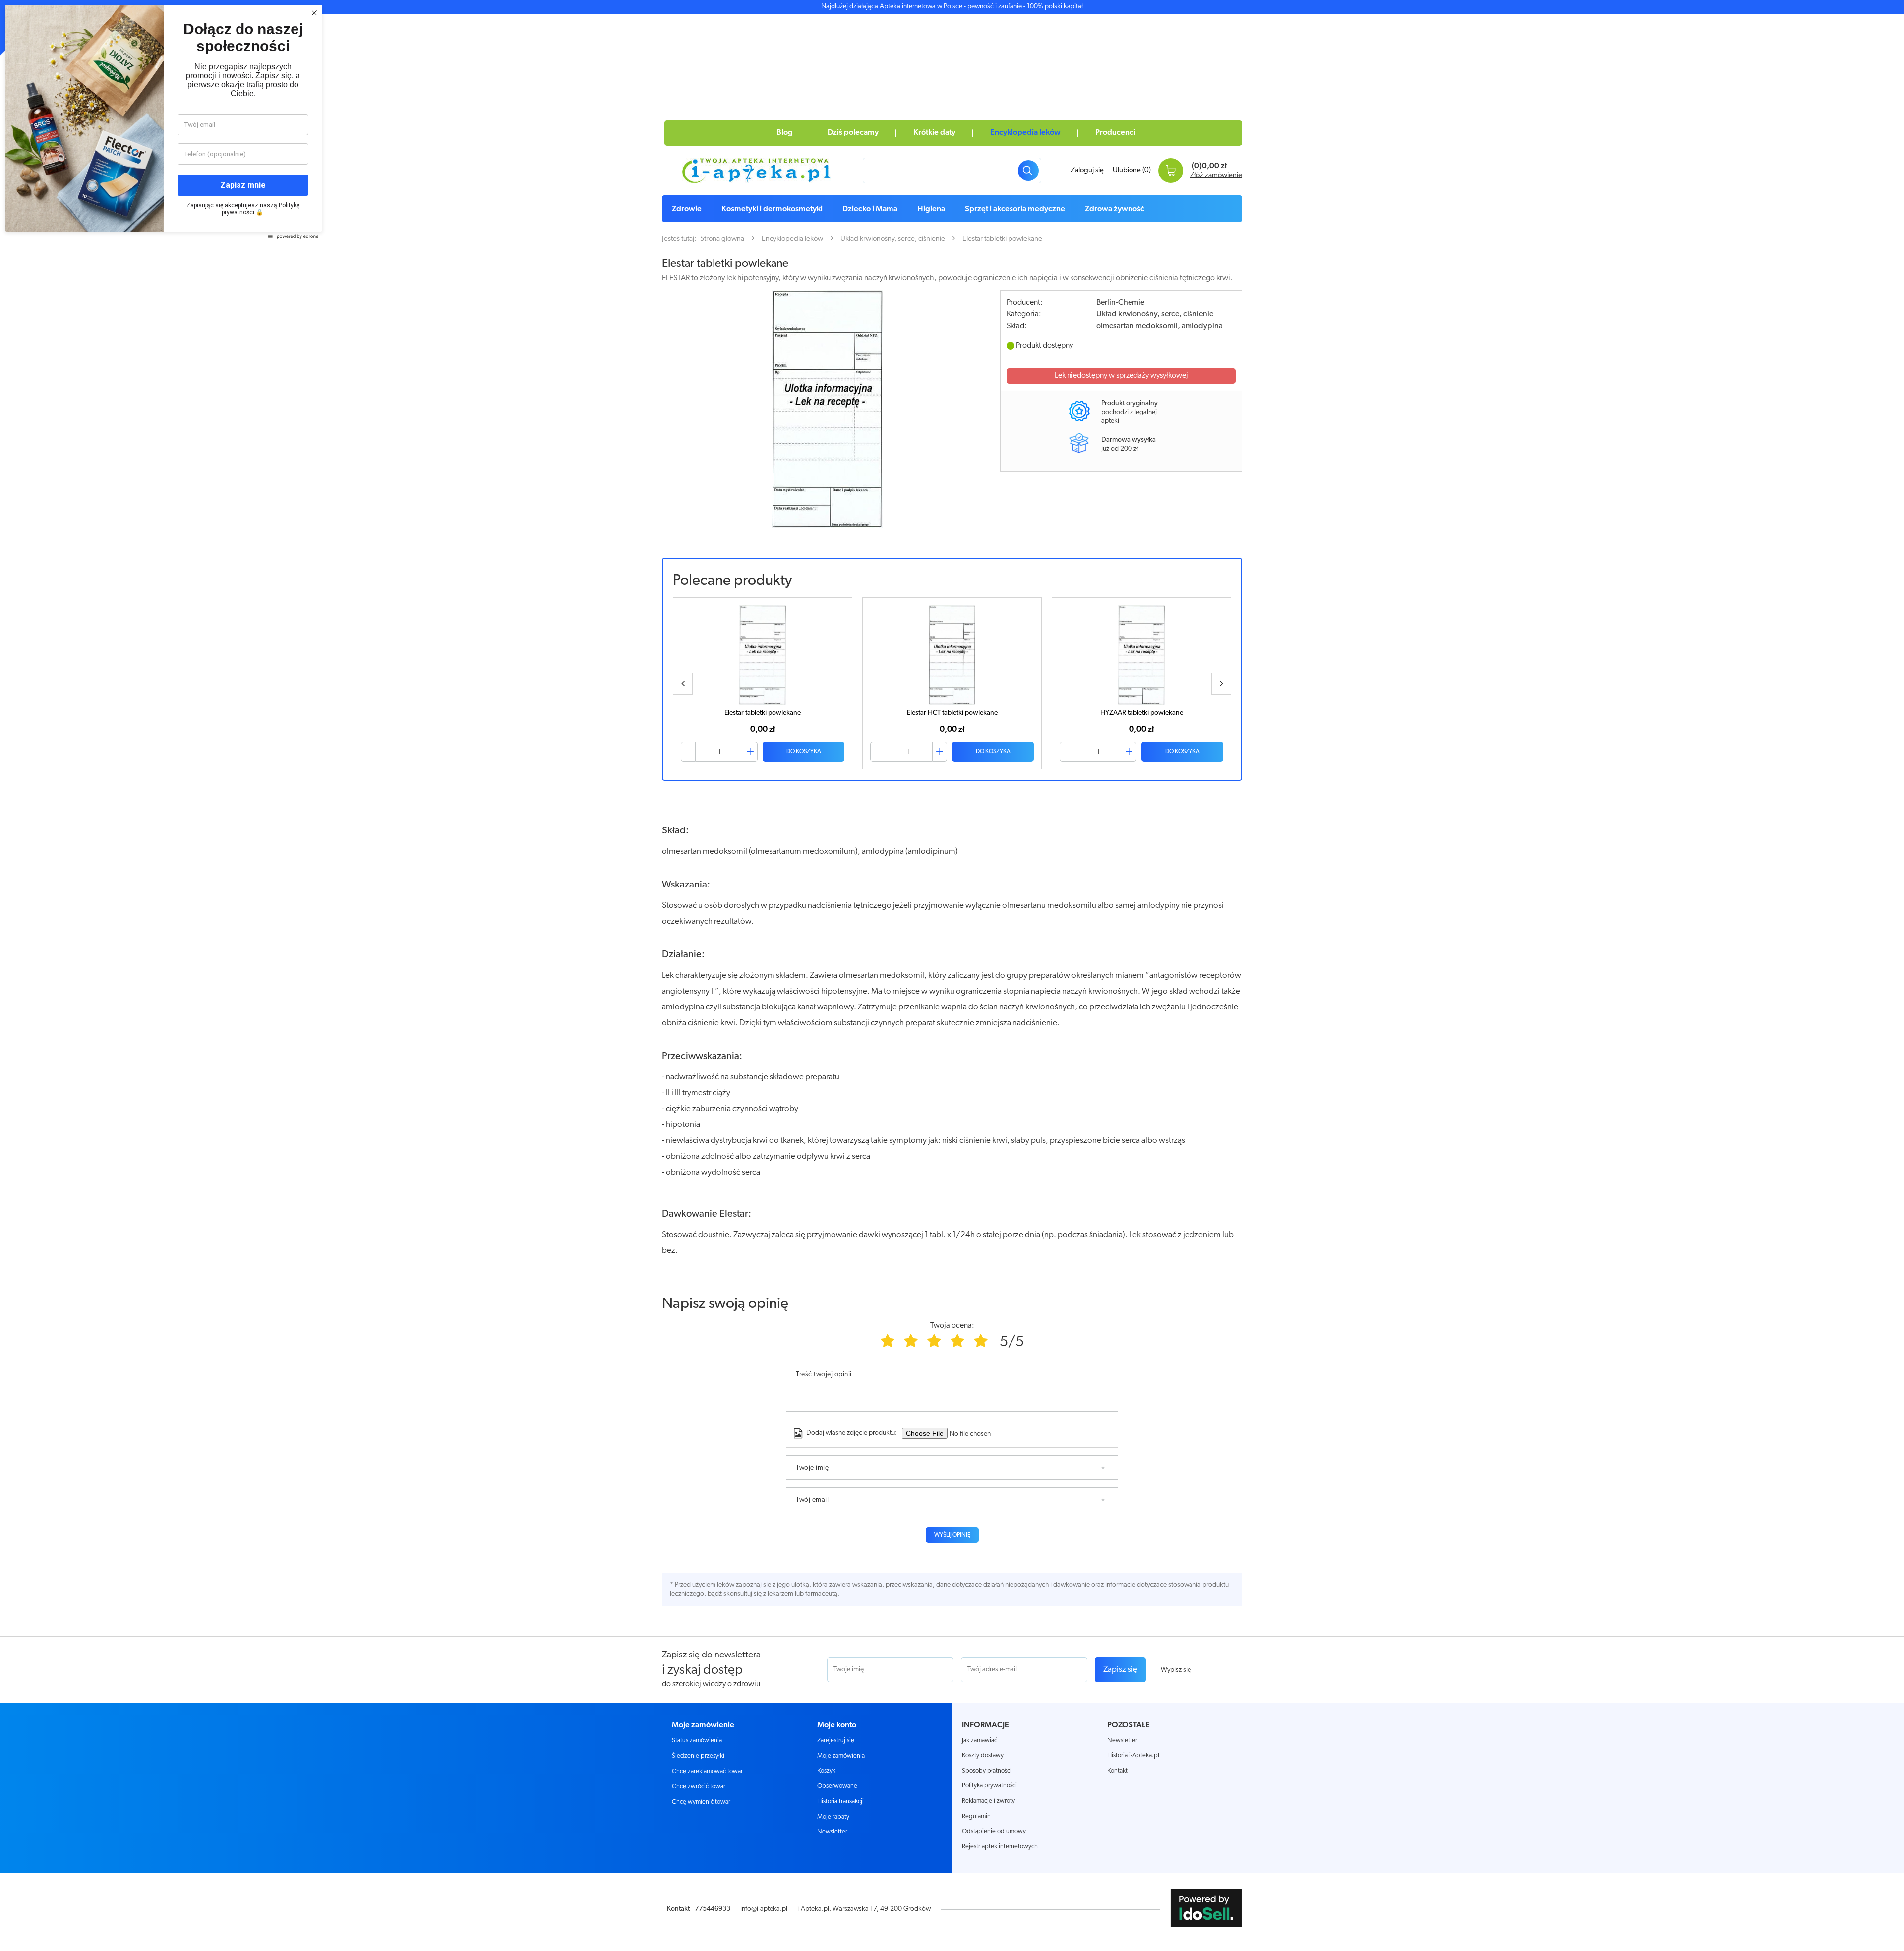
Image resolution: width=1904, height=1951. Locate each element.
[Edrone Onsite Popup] (952, 975)
